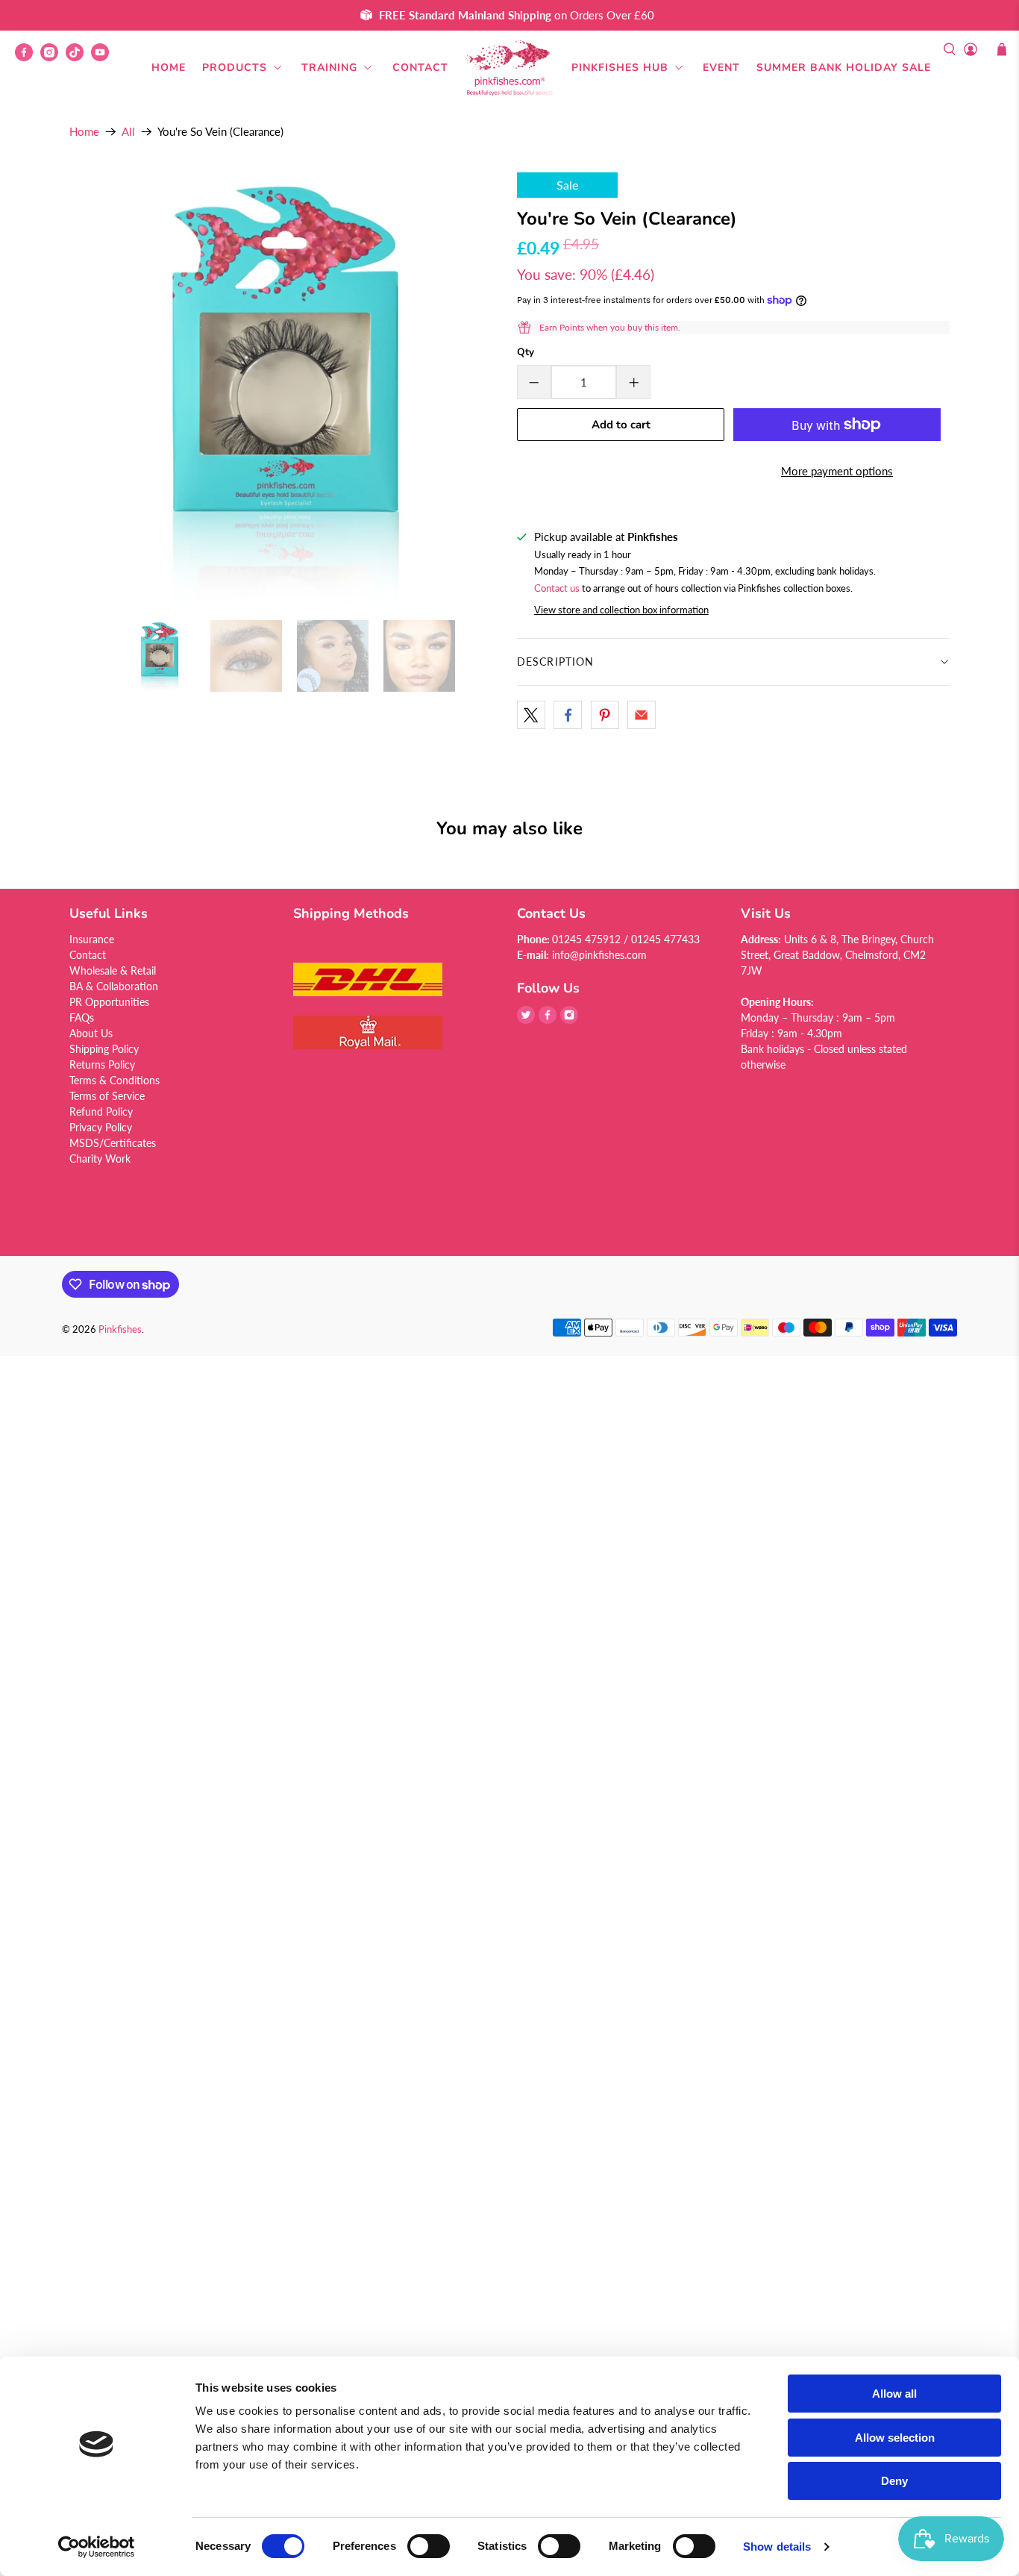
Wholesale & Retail (113, 970)
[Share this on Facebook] (568, 715)
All (128, 132)
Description (555, 662)
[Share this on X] (531, 715)
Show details (777, 2547)
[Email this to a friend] (642, 715)
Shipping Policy (104, 1049)
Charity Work (100, 1159)
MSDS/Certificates (113, 1143)
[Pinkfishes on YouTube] (104, 57)
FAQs (82, 1017)
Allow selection (895, 2438)
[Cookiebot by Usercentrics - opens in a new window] (97, 2547)
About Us (91, 1033)
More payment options (837, 471)
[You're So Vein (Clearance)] (286, 389)
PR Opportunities (109, 1002)
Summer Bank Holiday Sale (844, 68)
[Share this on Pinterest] (605, 715)
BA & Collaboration (114, 986)
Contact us (557, 588)
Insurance (92, 939)
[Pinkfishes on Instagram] (53, 57)
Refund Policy (101, 1112)
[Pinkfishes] (509, 68)
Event (721, 68)
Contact (420, 68)
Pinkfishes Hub (620, 68)
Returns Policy (102, 1065)
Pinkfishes (120, 1329)
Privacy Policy (101, 1127)
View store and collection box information (621, 610)
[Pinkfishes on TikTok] (78, 57)
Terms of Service (107, 1096)
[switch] (429, 2546)
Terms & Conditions (115, 1080)
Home (169, 68)
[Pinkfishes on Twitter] (526, 1020)
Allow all (894, 2394)
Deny (894, 2481)
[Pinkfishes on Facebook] (28, 57)
